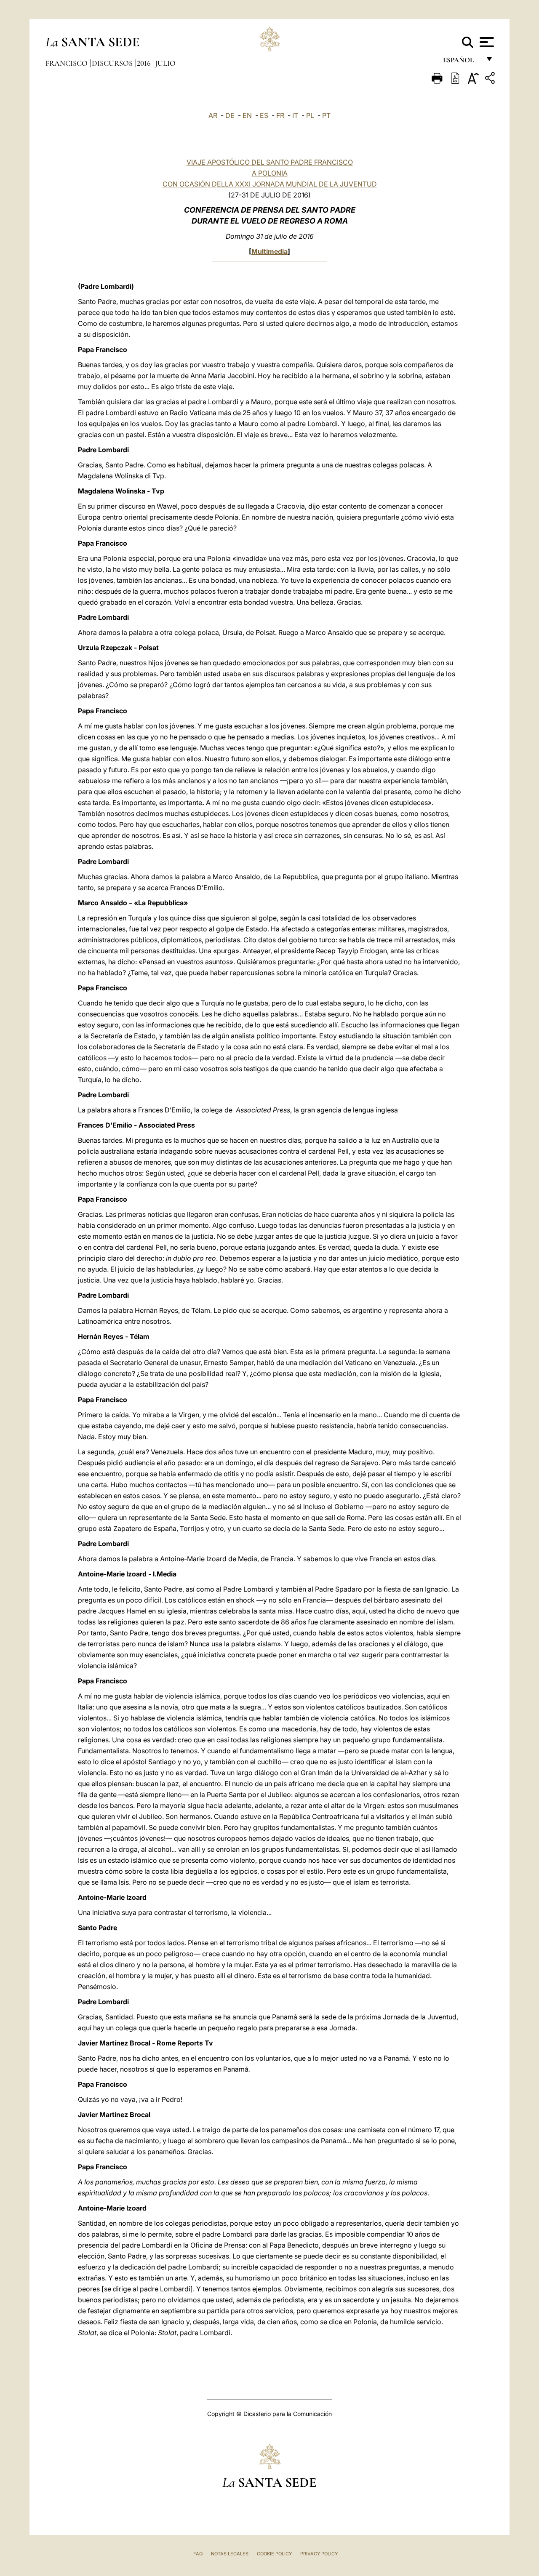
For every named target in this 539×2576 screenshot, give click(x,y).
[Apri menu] (486, 42)
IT (295, 115)
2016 (145, 63)
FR (280, 115)
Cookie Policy (274, 2554)
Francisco (67, 63)
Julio (165, 63)
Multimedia (269, 251)
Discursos (113, 63)
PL (310, 115)
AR (213, 115)
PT (326, 115)
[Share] (491, 79)
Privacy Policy (319, 2554)
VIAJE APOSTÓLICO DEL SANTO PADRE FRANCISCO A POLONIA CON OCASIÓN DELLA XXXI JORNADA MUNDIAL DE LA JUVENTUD (270, 173)
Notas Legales (230, 2554)
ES (264, 115)
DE (230, 115)
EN (247, 115)
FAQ (198, 2554)
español (462, 62)
